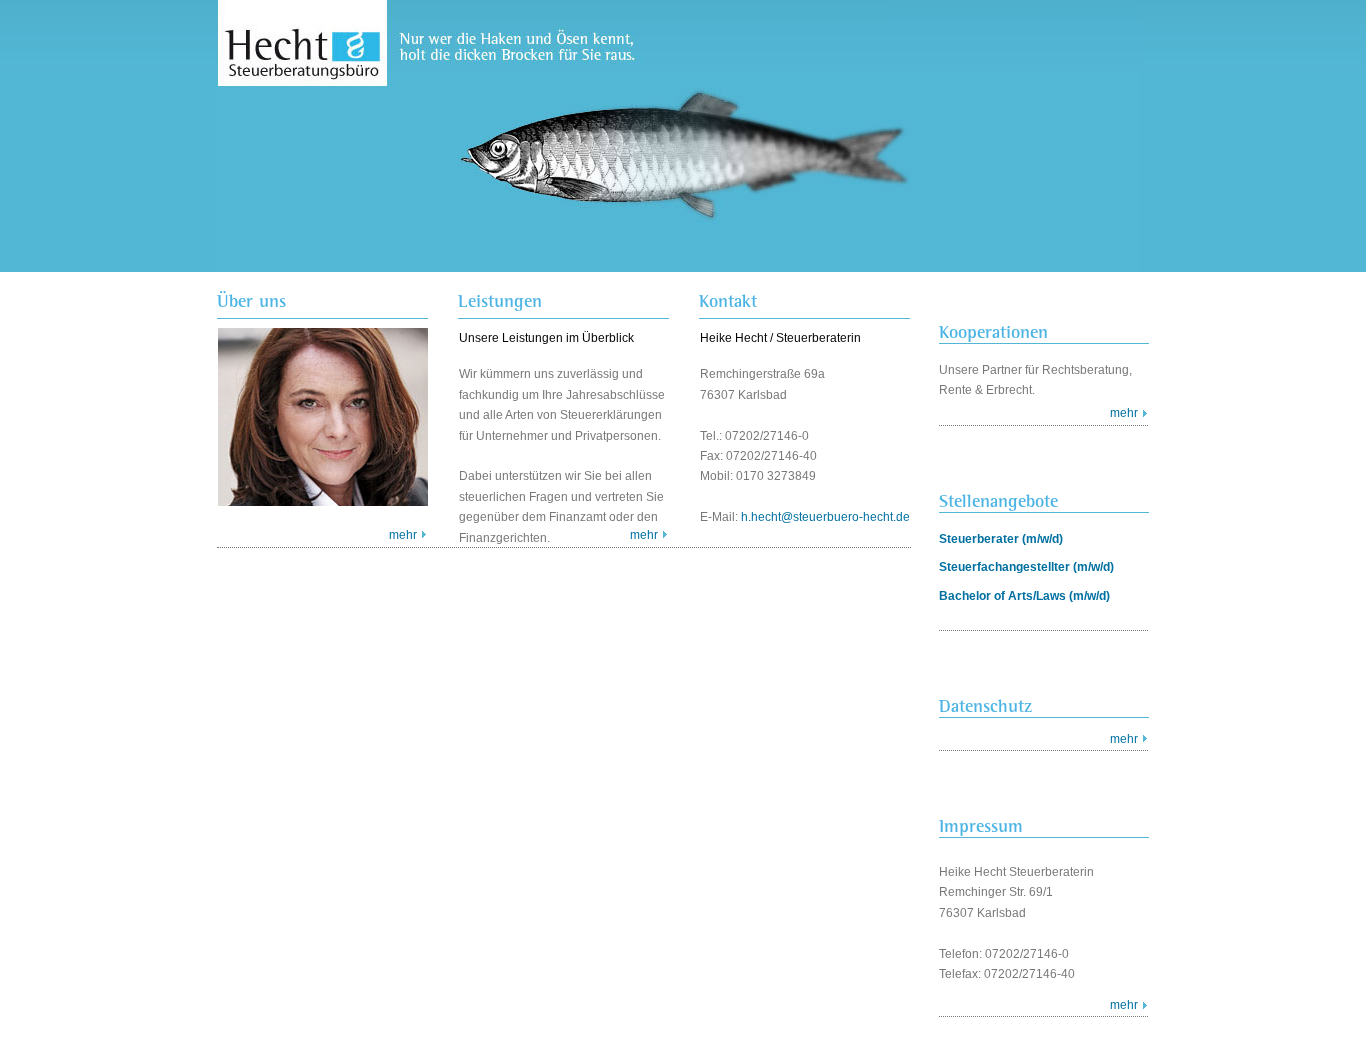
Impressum (981, 825)
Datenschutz (985, 705)
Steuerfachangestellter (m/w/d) (1026, 567)
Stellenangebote (998, 500)
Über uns (251, 301)
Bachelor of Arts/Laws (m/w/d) (1024, 596)
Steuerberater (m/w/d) (1001, 539)
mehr (403, 535)
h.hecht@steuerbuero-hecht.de (825, 517)
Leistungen (500, 301)
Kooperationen (993, 331)
